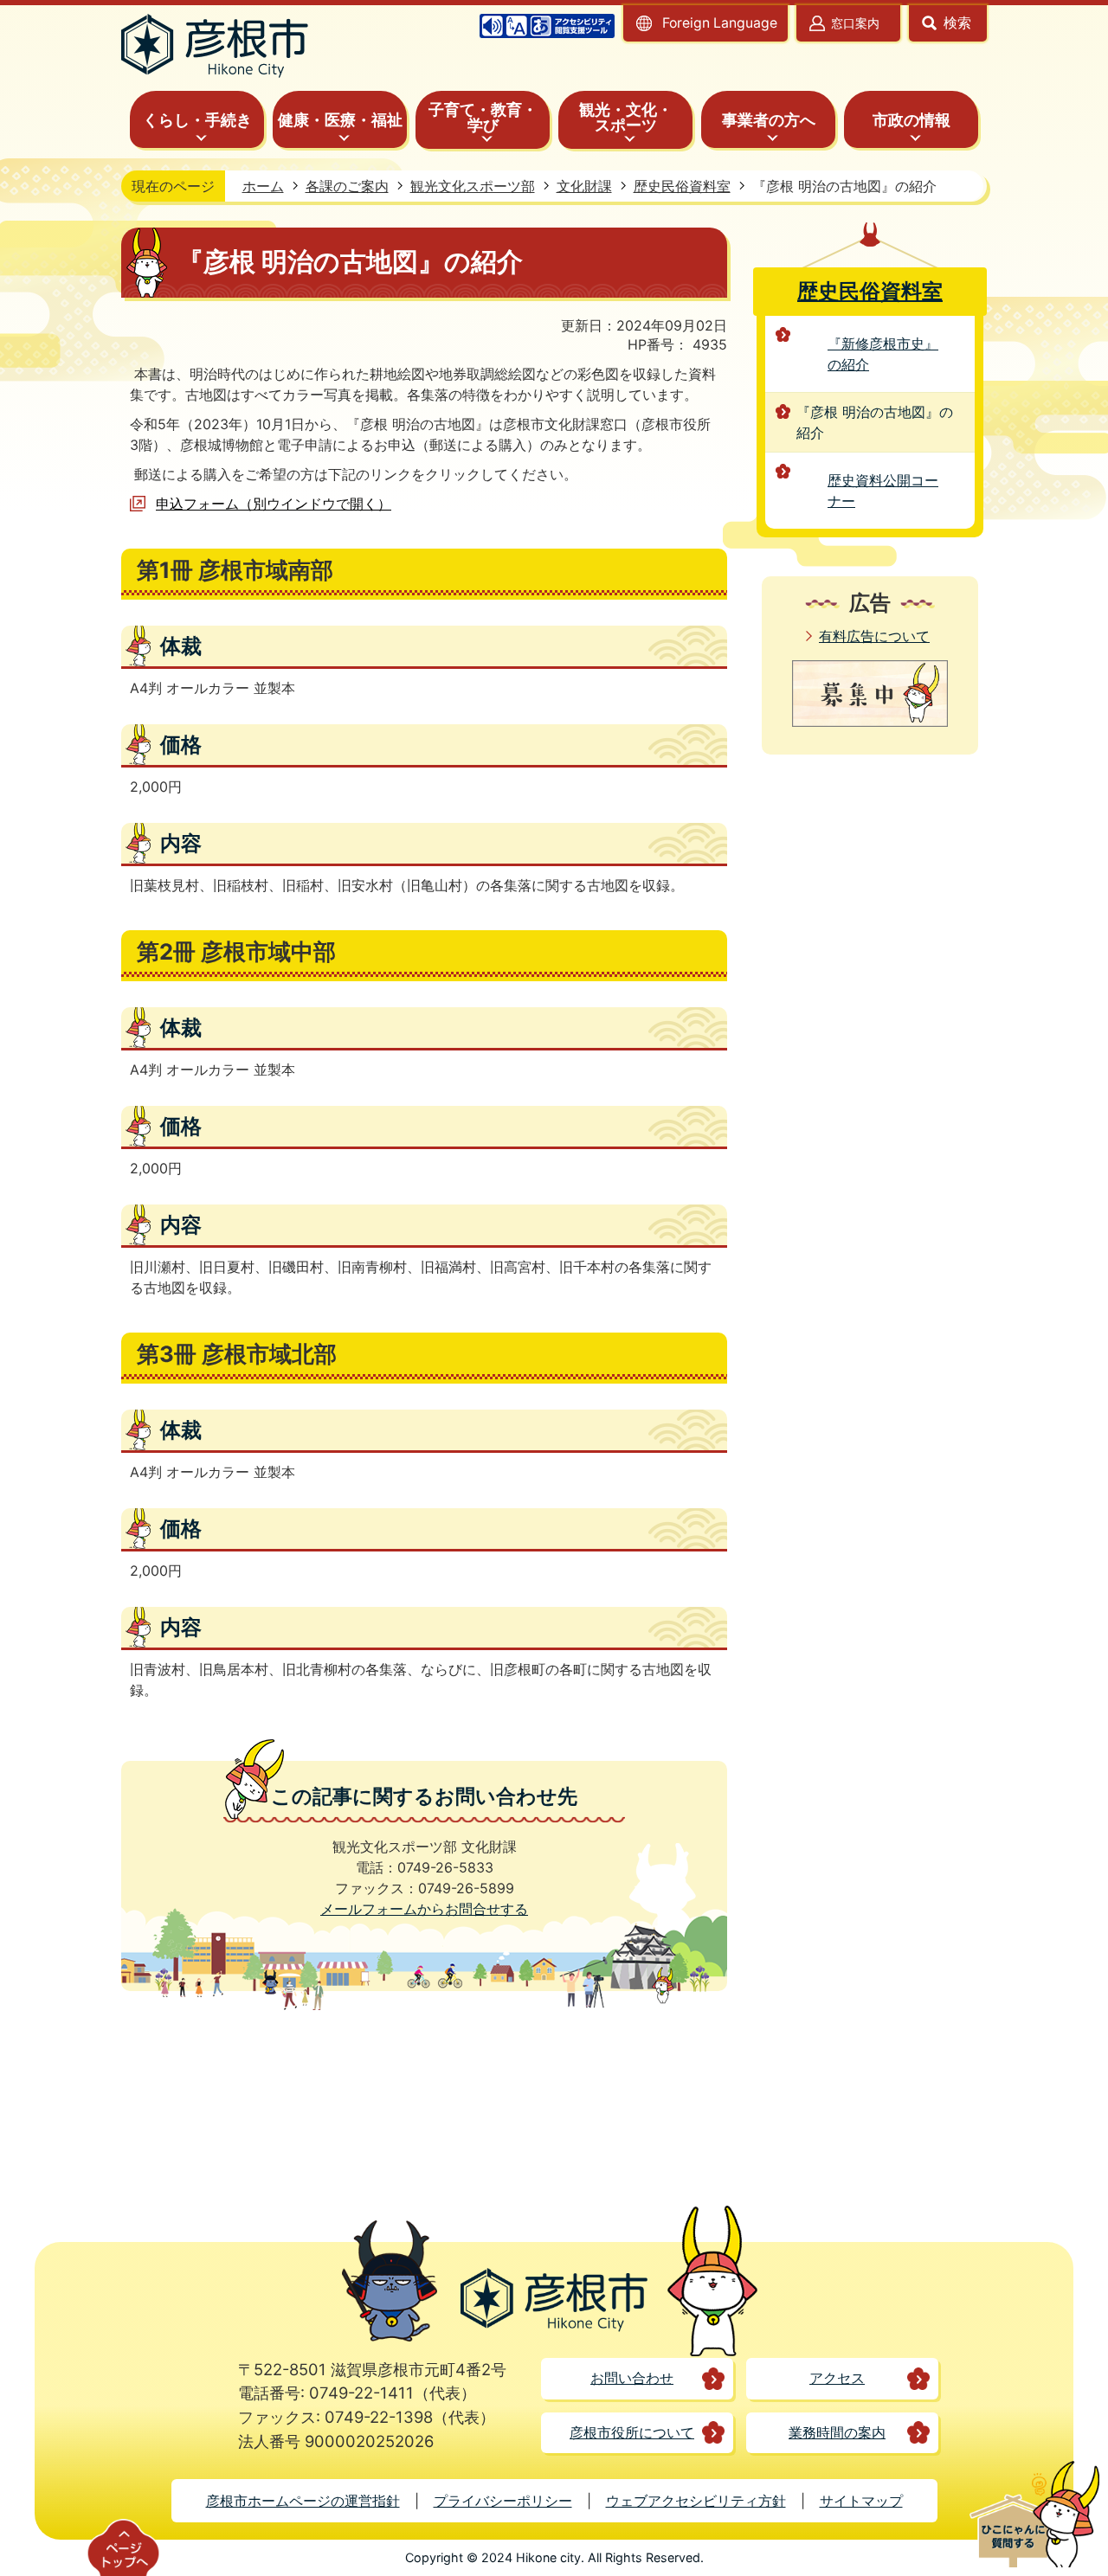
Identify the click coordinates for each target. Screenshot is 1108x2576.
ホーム (263, 186)
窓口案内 (855, 23)
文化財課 (584, 186)
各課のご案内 (347, 186)
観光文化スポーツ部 (473, 186)
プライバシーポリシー (503, 2501)
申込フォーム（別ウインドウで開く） (274, 504)
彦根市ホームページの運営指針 (303, 2501)
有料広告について (874, 636)
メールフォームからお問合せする (424, 1909)
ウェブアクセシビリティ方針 (696, 2501)
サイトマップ (861, 2501)
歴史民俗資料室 (682, 186)
